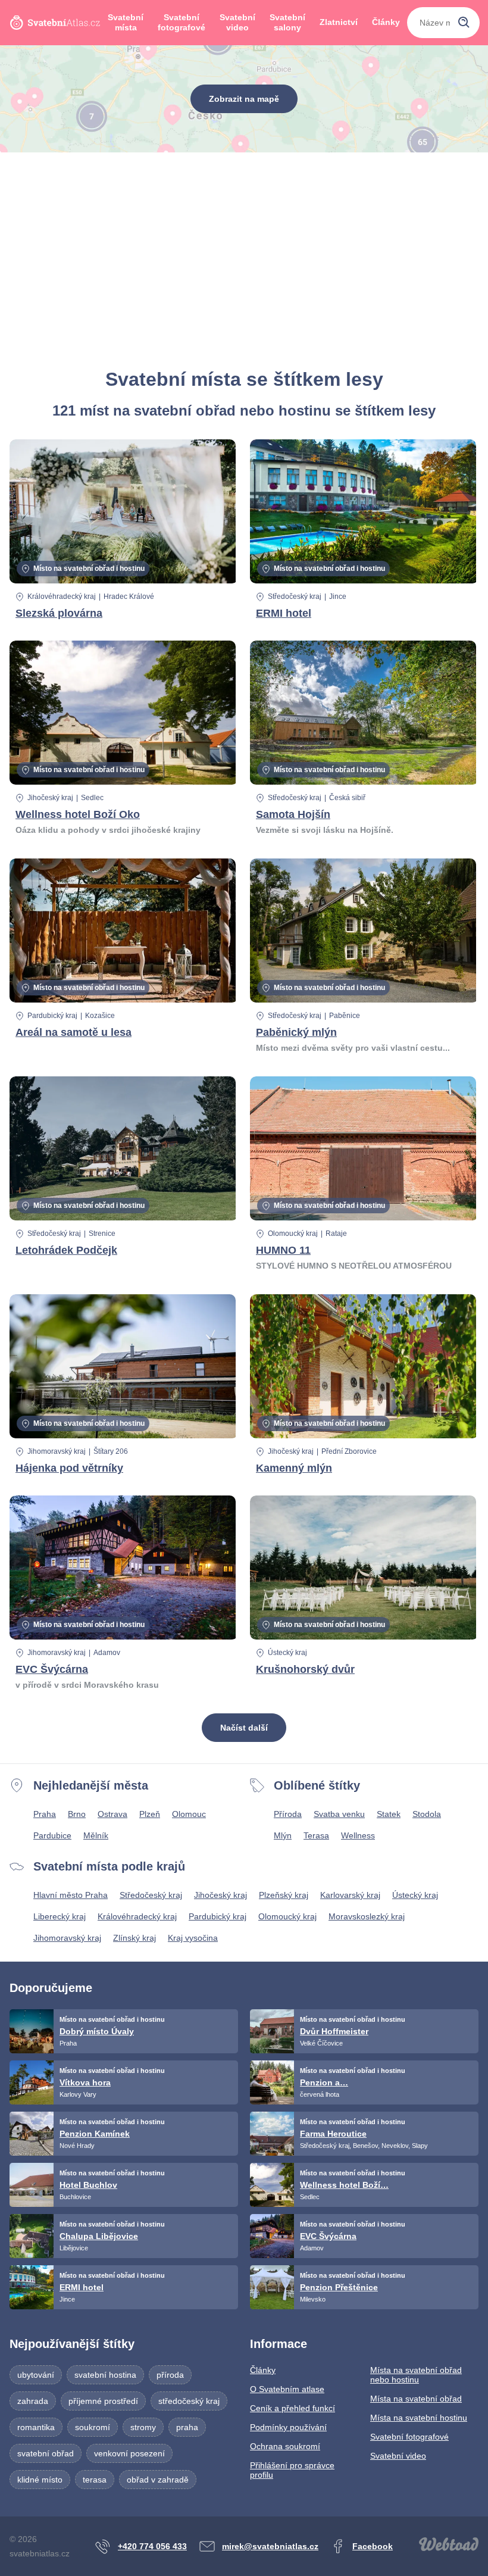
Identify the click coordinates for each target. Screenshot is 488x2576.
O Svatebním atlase (287, 2389)
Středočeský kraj (295, 597)
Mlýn (283, 1835)
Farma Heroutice (333, 2134)
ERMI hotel (284, 613)
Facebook (373, 2546)
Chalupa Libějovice (99, 2236)
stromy (143, 2427)
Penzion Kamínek (95, 2134)
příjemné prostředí (103, 2401)
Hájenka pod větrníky (69, 1468)
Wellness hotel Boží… (344, 2185)
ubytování (36, 2375)
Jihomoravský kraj (57, 1451)
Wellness (358, 1835)
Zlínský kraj (134, 1938)
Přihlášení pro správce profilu (292, 2470)
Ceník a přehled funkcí (293, 2408)
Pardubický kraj (52, 1016)
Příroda (288, 1814)
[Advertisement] (244, 260)
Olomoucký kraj (293, 1234)
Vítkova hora (85, 2082)
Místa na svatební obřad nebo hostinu (416, 2375)
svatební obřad (46, 2453)
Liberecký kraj (60, 1916)
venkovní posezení (129, 2453)
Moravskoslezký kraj (367, 1916)
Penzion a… (324, 2082)
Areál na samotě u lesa (73, 1032)
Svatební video (237, 23)
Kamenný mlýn (294, 1468)
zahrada (33, 2401)
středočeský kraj (189, 2401)
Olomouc (189, 1814)
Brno (77, 1814)
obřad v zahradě (158, 2480)
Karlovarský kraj (350, 1895)
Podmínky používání (288, 2427)
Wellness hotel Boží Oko (78, 814)
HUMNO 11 (283, 1250)
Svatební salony (287, 23)
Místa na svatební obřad (416, 2399)
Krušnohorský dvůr (305, 1669)
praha (187, 2427)
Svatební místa (126, 23)
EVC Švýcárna (52, 1669)
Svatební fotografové (182, 23)
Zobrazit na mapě (244, 99)
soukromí (93, 2427)
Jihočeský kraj (50, 798)
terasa (95, 2480)
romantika (36, 2427)
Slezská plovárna (59, 613)
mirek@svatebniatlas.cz (270, 2546)
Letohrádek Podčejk (66, 1250)
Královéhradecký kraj (62, 597)
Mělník (96, 1835)
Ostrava (112, 1814)
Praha (45, 1814)
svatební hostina (105, 2375)
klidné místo (40, 2480)
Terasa (316, 1835)
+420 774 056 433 (152, 2546)
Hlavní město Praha (71, 1895)
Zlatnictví (339, 22)
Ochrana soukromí (285, 2446)
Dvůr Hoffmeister (334, 2031)
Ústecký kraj (287, 1653)
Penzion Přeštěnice (339, 2287)
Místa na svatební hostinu (419, 2418)
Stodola (427, 1814)
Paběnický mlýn (296, 1032)
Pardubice (52, 1835)
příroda (170, 2375)
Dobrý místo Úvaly (97, 2031)
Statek (389, 1814)
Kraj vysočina (193, 1938)
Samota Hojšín (293, 814)
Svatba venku (339, 1814)
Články (386, 22)
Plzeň (150, 1814)
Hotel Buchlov (88, 2185)
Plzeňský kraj (284, 1895)
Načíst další (244, 1728)
